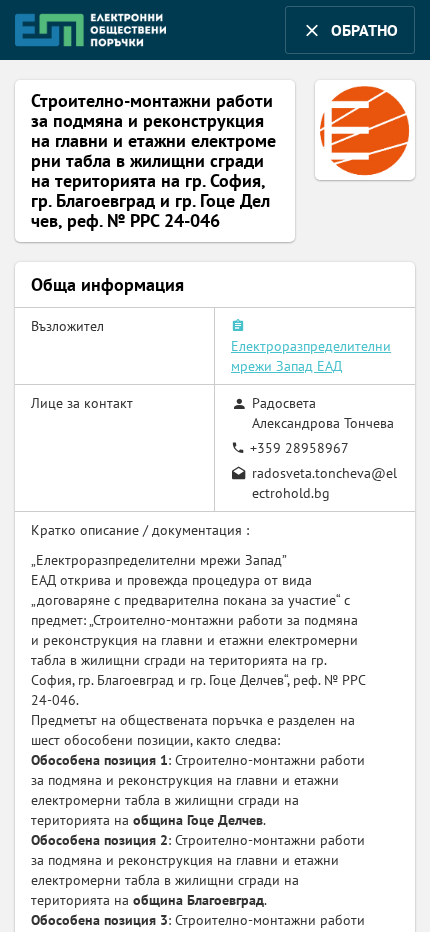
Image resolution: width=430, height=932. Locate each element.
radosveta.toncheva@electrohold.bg (324, 483)
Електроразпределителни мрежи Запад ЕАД (311, 356)
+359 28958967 (299, 448)
